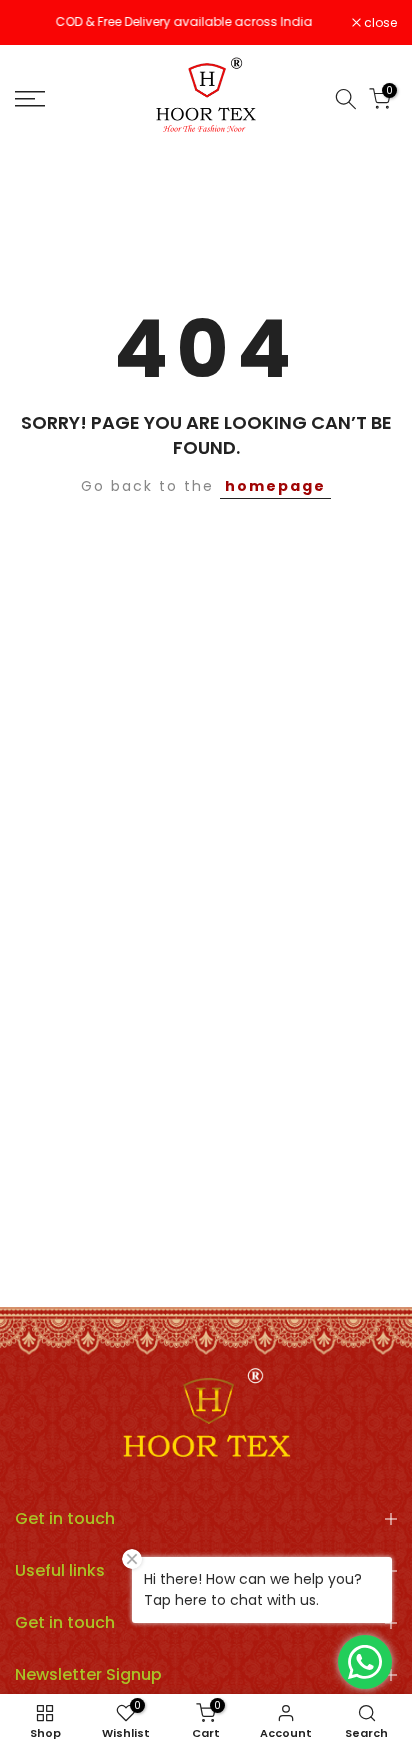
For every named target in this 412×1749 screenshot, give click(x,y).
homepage (275, 486)
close (379, 23)
